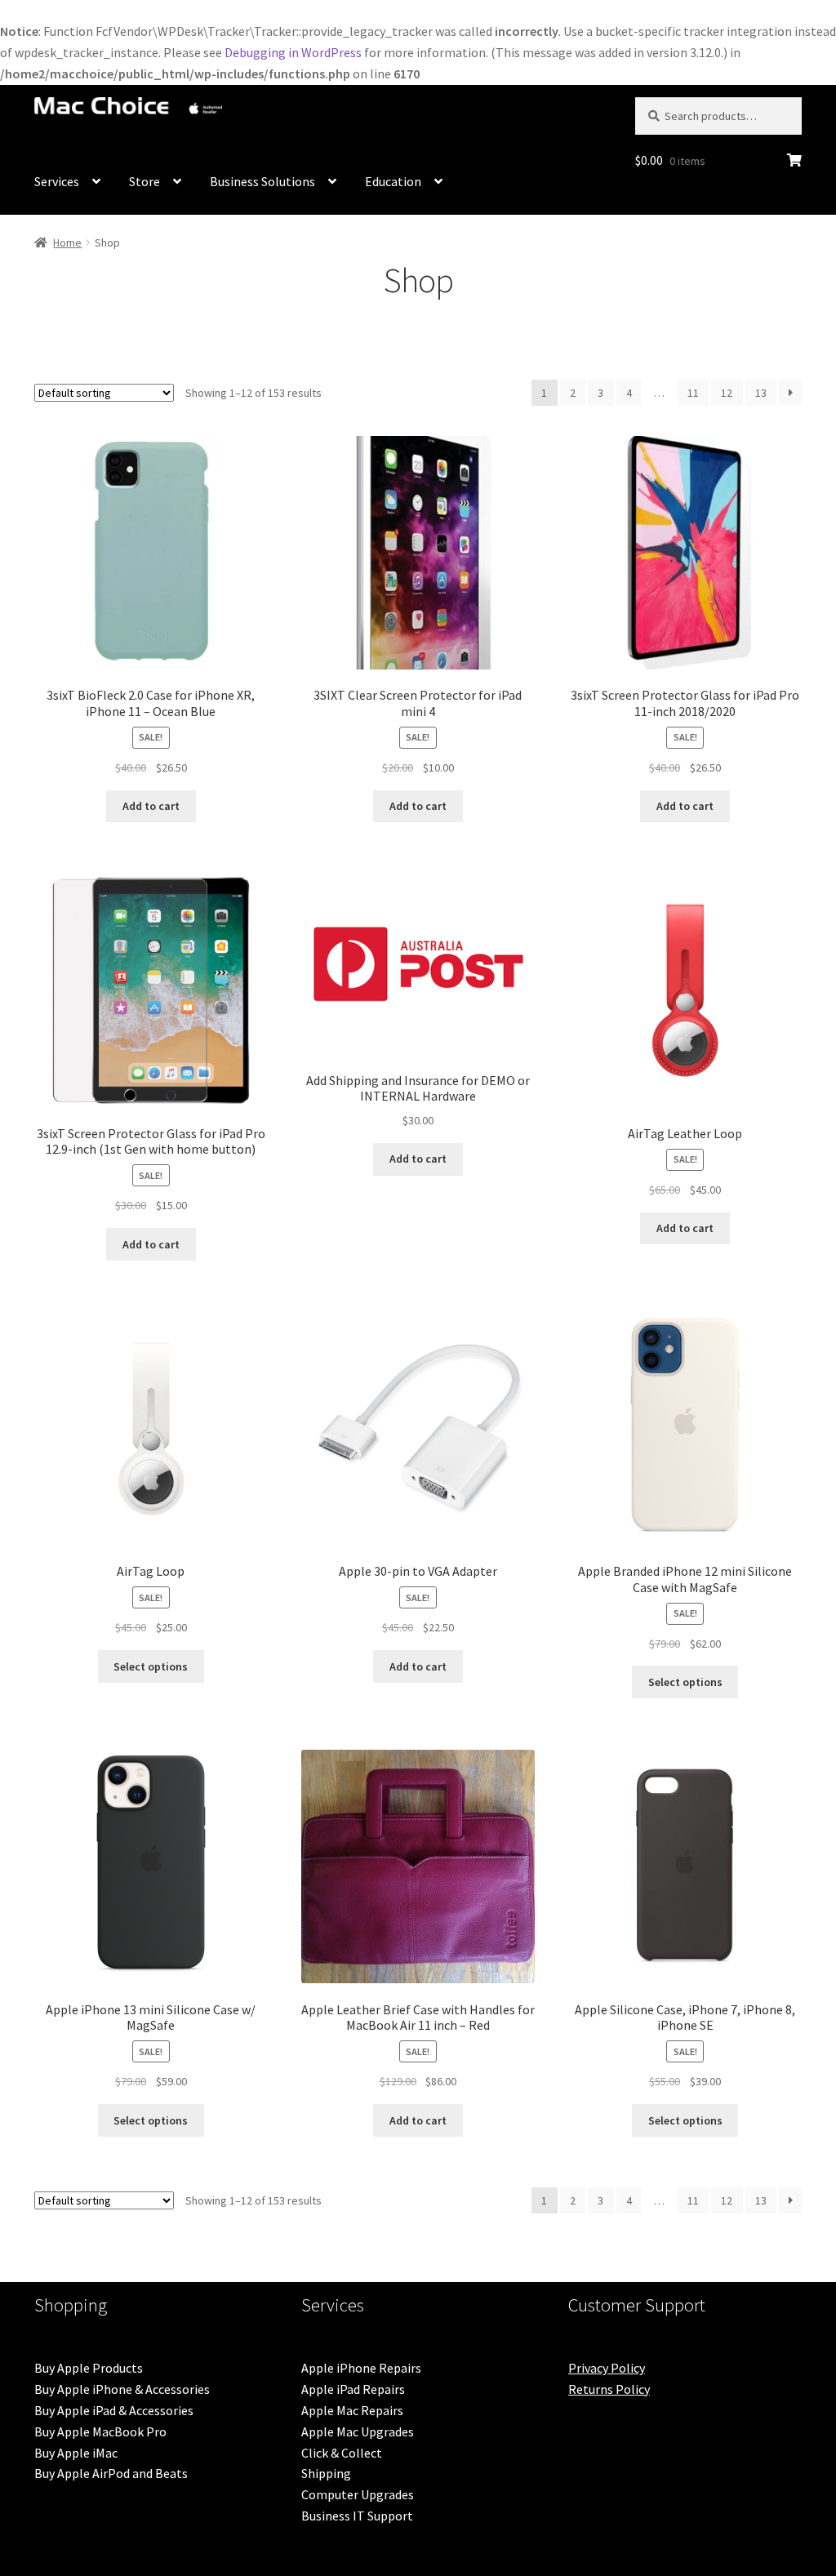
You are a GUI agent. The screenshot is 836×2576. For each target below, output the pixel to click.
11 (693, 393)
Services (57, 181)
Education (393, 181)
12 (727, 393)
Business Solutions (262, 181)
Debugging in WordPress (293, 52)
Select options (151, 1666)
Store (145, 181)
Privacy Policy (607, 2368)
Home (67, 242)
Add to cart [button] (151, 806)
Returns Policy (609, 2389)
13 (761, 393)
